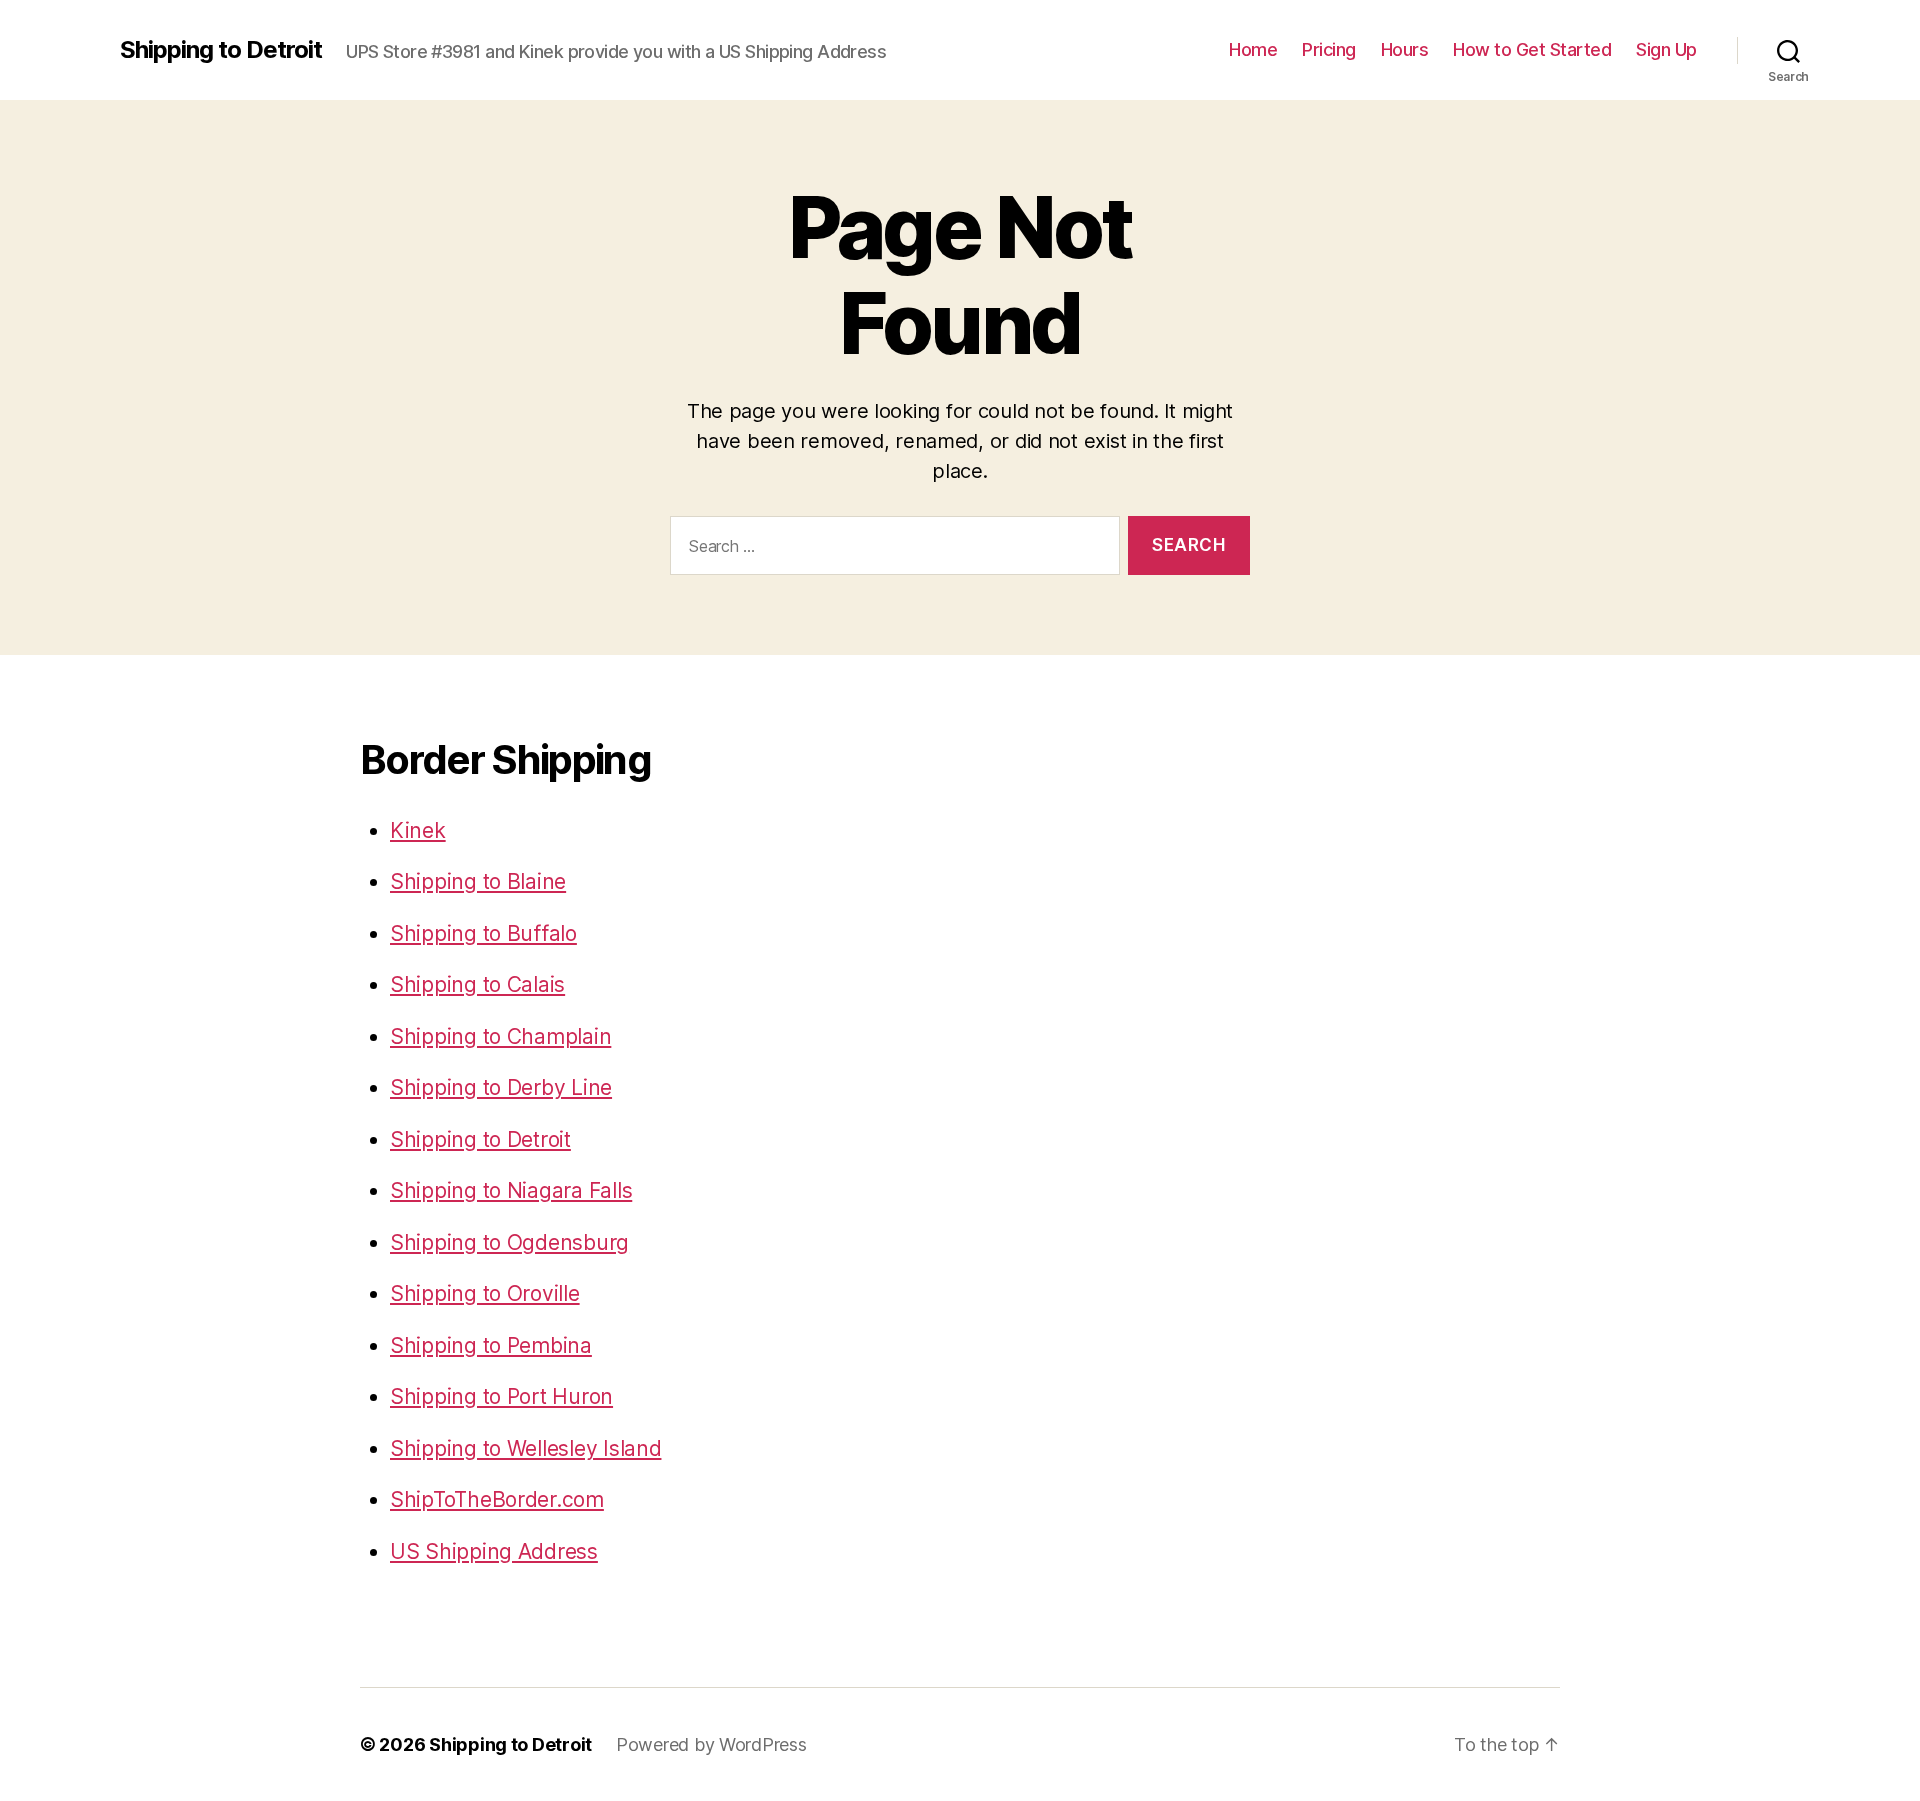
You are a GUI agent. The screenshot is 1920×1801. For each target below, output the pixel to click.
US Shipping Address (494, 1551)
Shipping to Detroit (221, 50)
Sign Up (1666, 49)
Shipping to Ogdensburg (509, 1242)
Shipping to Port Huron (501, 1396)
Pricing (1329, 49)
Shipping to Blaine (478, 881)
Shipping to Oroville (485, 1293)
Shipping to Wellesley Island (525, 1448)
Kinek (418, 830)
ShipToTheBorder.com (497, 1499)
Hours (1405, 49)
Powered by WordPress (711, 1744)
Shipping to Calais (477, 984)
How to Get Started (1532, 49)
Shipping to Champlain (500, 1036)
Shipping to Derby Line (501, 1087)
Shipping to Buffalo (483, 933)
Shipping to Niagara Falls (511, 1190)
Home (1253, 49)
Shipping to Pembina (491, 1345)
